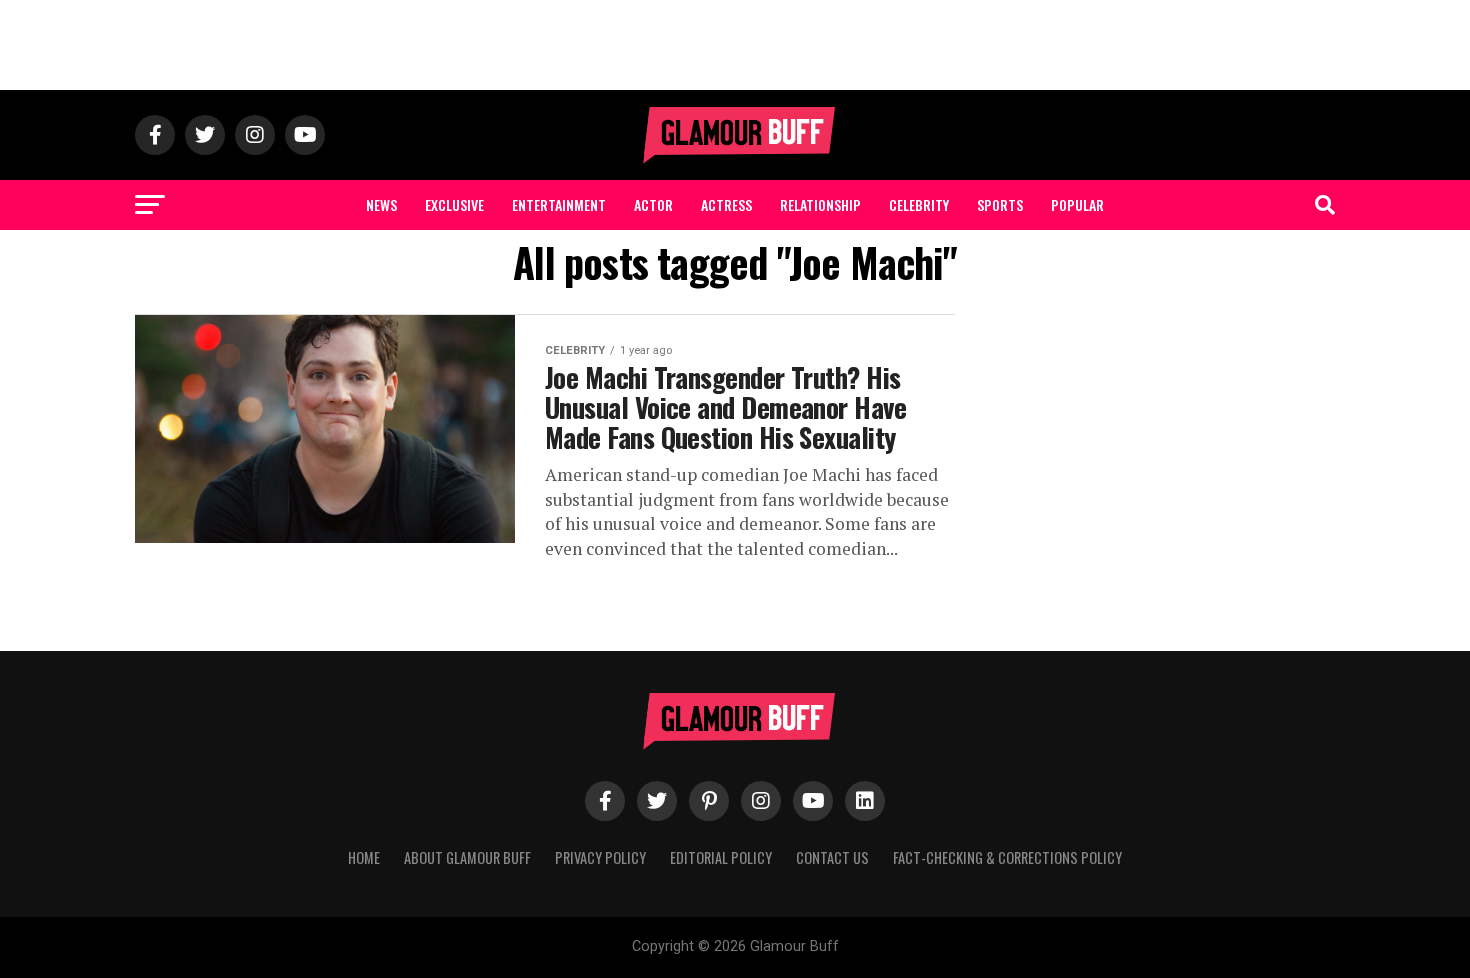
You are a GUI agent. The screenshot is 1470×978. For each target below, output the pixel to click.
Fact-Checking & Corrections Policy (1007, 857)
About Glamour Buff (467, 857)
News (381, 204)
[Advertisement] (735, 45)
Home (364, 857)
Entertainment (559, 204)
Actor (653, 204)
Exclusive (454, 204)
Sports (1000, 204)
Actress (726, 204)
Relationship (820, 204)
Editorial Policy (721, 857)
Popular (1077, 204)
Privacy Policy (600, 857)
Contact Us (832, 857)
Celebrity (919, 204)
